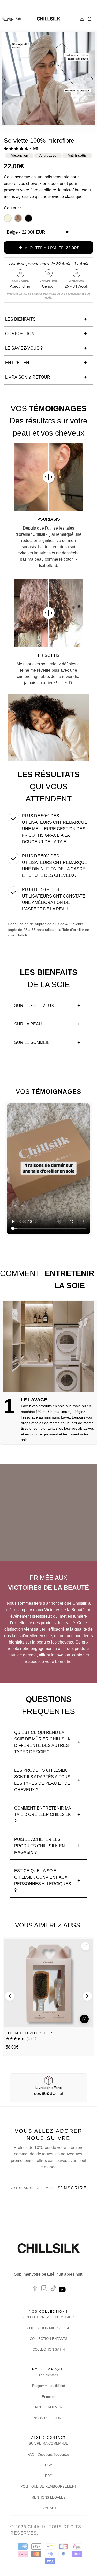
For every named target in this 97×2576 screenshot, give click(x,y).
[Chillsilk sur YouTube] (63, 2290)
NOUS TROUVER (49, 2407)
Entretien (49, 2397)
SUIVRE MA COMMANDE (48, 2444)
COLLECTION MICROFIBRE (49, 2328)
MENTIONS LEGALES (48, 2497)
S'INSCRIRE (72, 2188)
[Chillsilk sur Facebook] (35, 2290)
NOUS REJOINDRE (49, 2418)
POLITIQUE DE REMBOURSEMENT (48, 2487)
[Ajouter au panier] (84, 2019)
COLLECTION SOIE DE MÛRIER (48, 2317)
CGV (49, 2465)
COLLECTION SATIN (49, 2350)
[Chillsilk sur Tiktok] (53, 2290)
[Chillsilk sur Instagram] (44, 2290)
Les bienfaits (49, 2375)
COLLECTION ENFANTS (49, 2339)
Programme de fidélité (48, 2386)
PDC (48, 2476)
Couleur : (13, 208)
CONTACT (48, 2508)
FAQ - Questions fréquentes (49, 2454)
